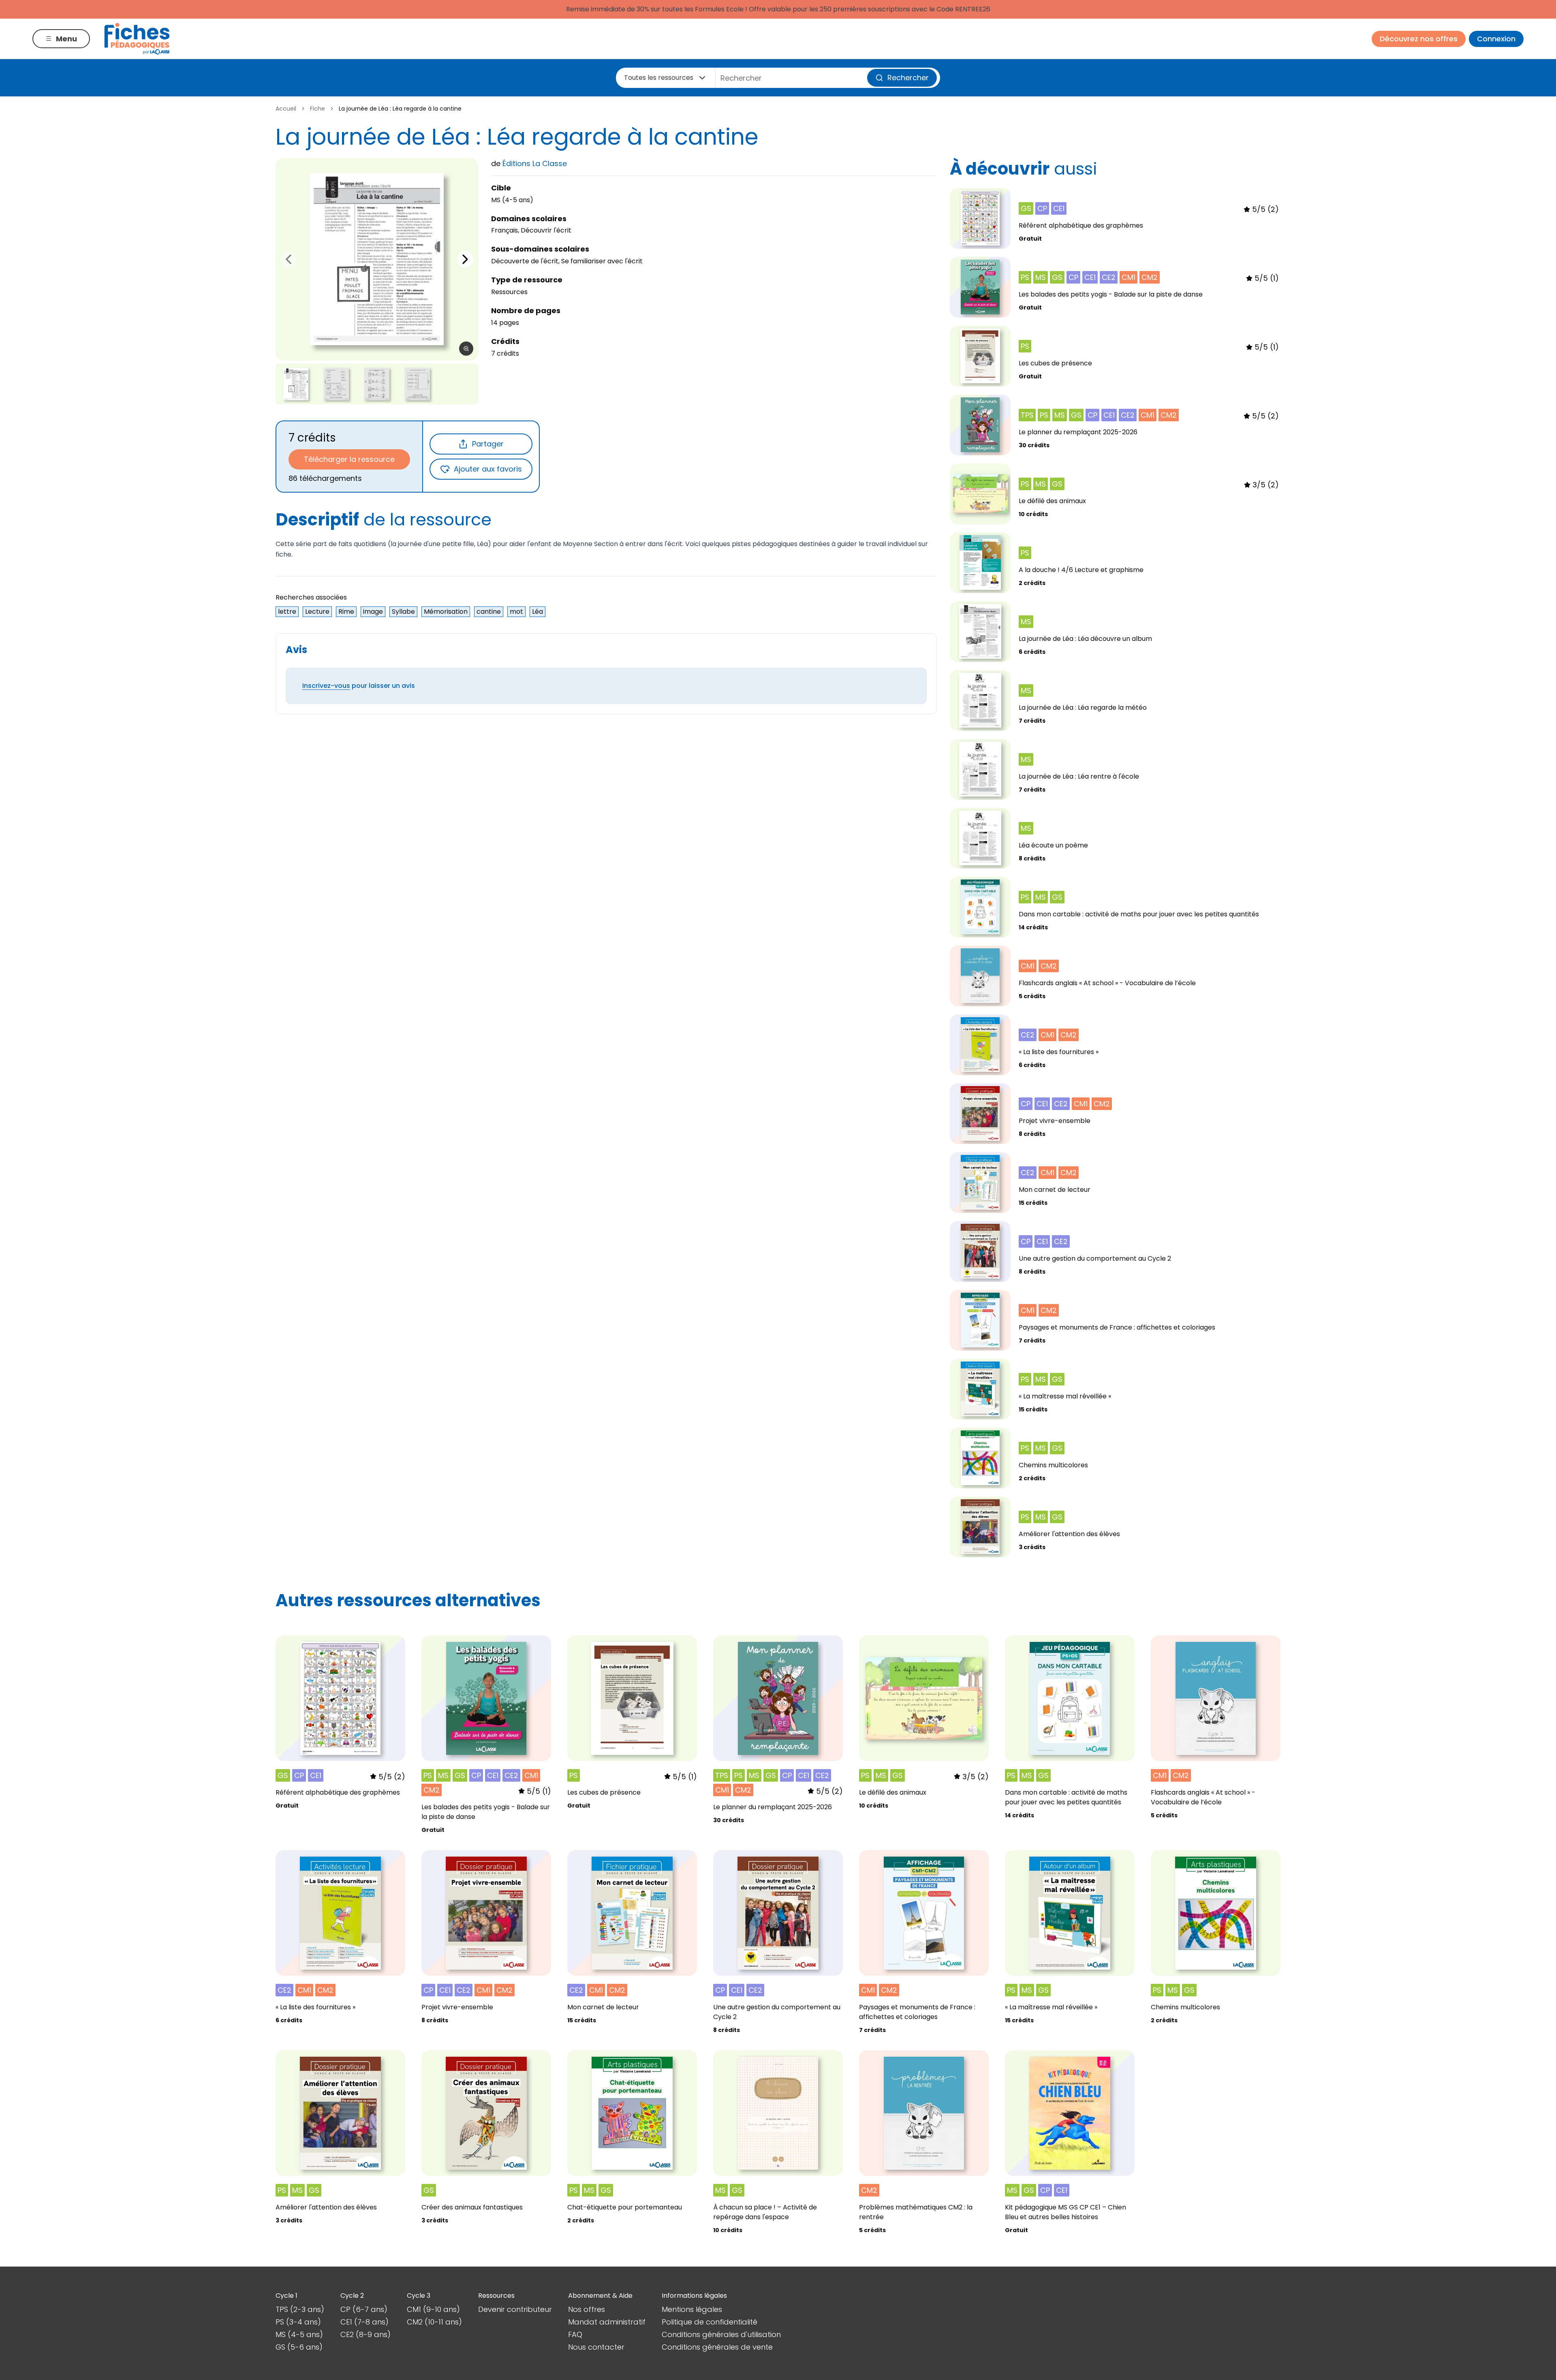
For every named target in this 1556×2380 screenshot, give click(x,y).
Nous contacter (596, 2347)
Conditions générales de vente (717, 2347)
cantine (489, 612)
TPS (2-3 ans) (300, 2309)
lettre (287, 612)
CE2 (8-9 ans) (365, 2334)
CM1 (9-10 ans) (433, 2309)
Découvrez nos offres (1419, 39)
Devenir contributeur (515, 2309)
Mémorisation (446, 612)
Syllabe (403, 612)
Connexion (1496, 39)
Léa (538, 612)
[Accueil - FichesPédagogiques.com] (137, 39)
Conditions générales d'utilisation (721, 2334)
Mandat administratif (607, 2322)
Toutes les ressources (659, 78)
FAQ (575, 2334)
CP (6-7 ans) (364, 2309)
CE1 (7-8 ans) (364, 2322)
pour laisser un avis (359, 686)
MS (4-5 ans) (299, 2334)
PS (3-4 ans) (298, 2322)
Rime (346, 612)
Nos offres (587, 2309)
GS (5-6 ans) (299, 2347)
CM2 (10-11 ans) (434, 2322)
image (373, 612)
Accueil (286, 109)
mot (516, 612)
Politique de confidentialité (710, 2322)
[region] (377, 259)
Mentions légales (692, 2309)
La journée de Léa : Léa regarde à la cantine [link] (400, 109)
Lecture (317, 612)
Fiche (317, 109)
